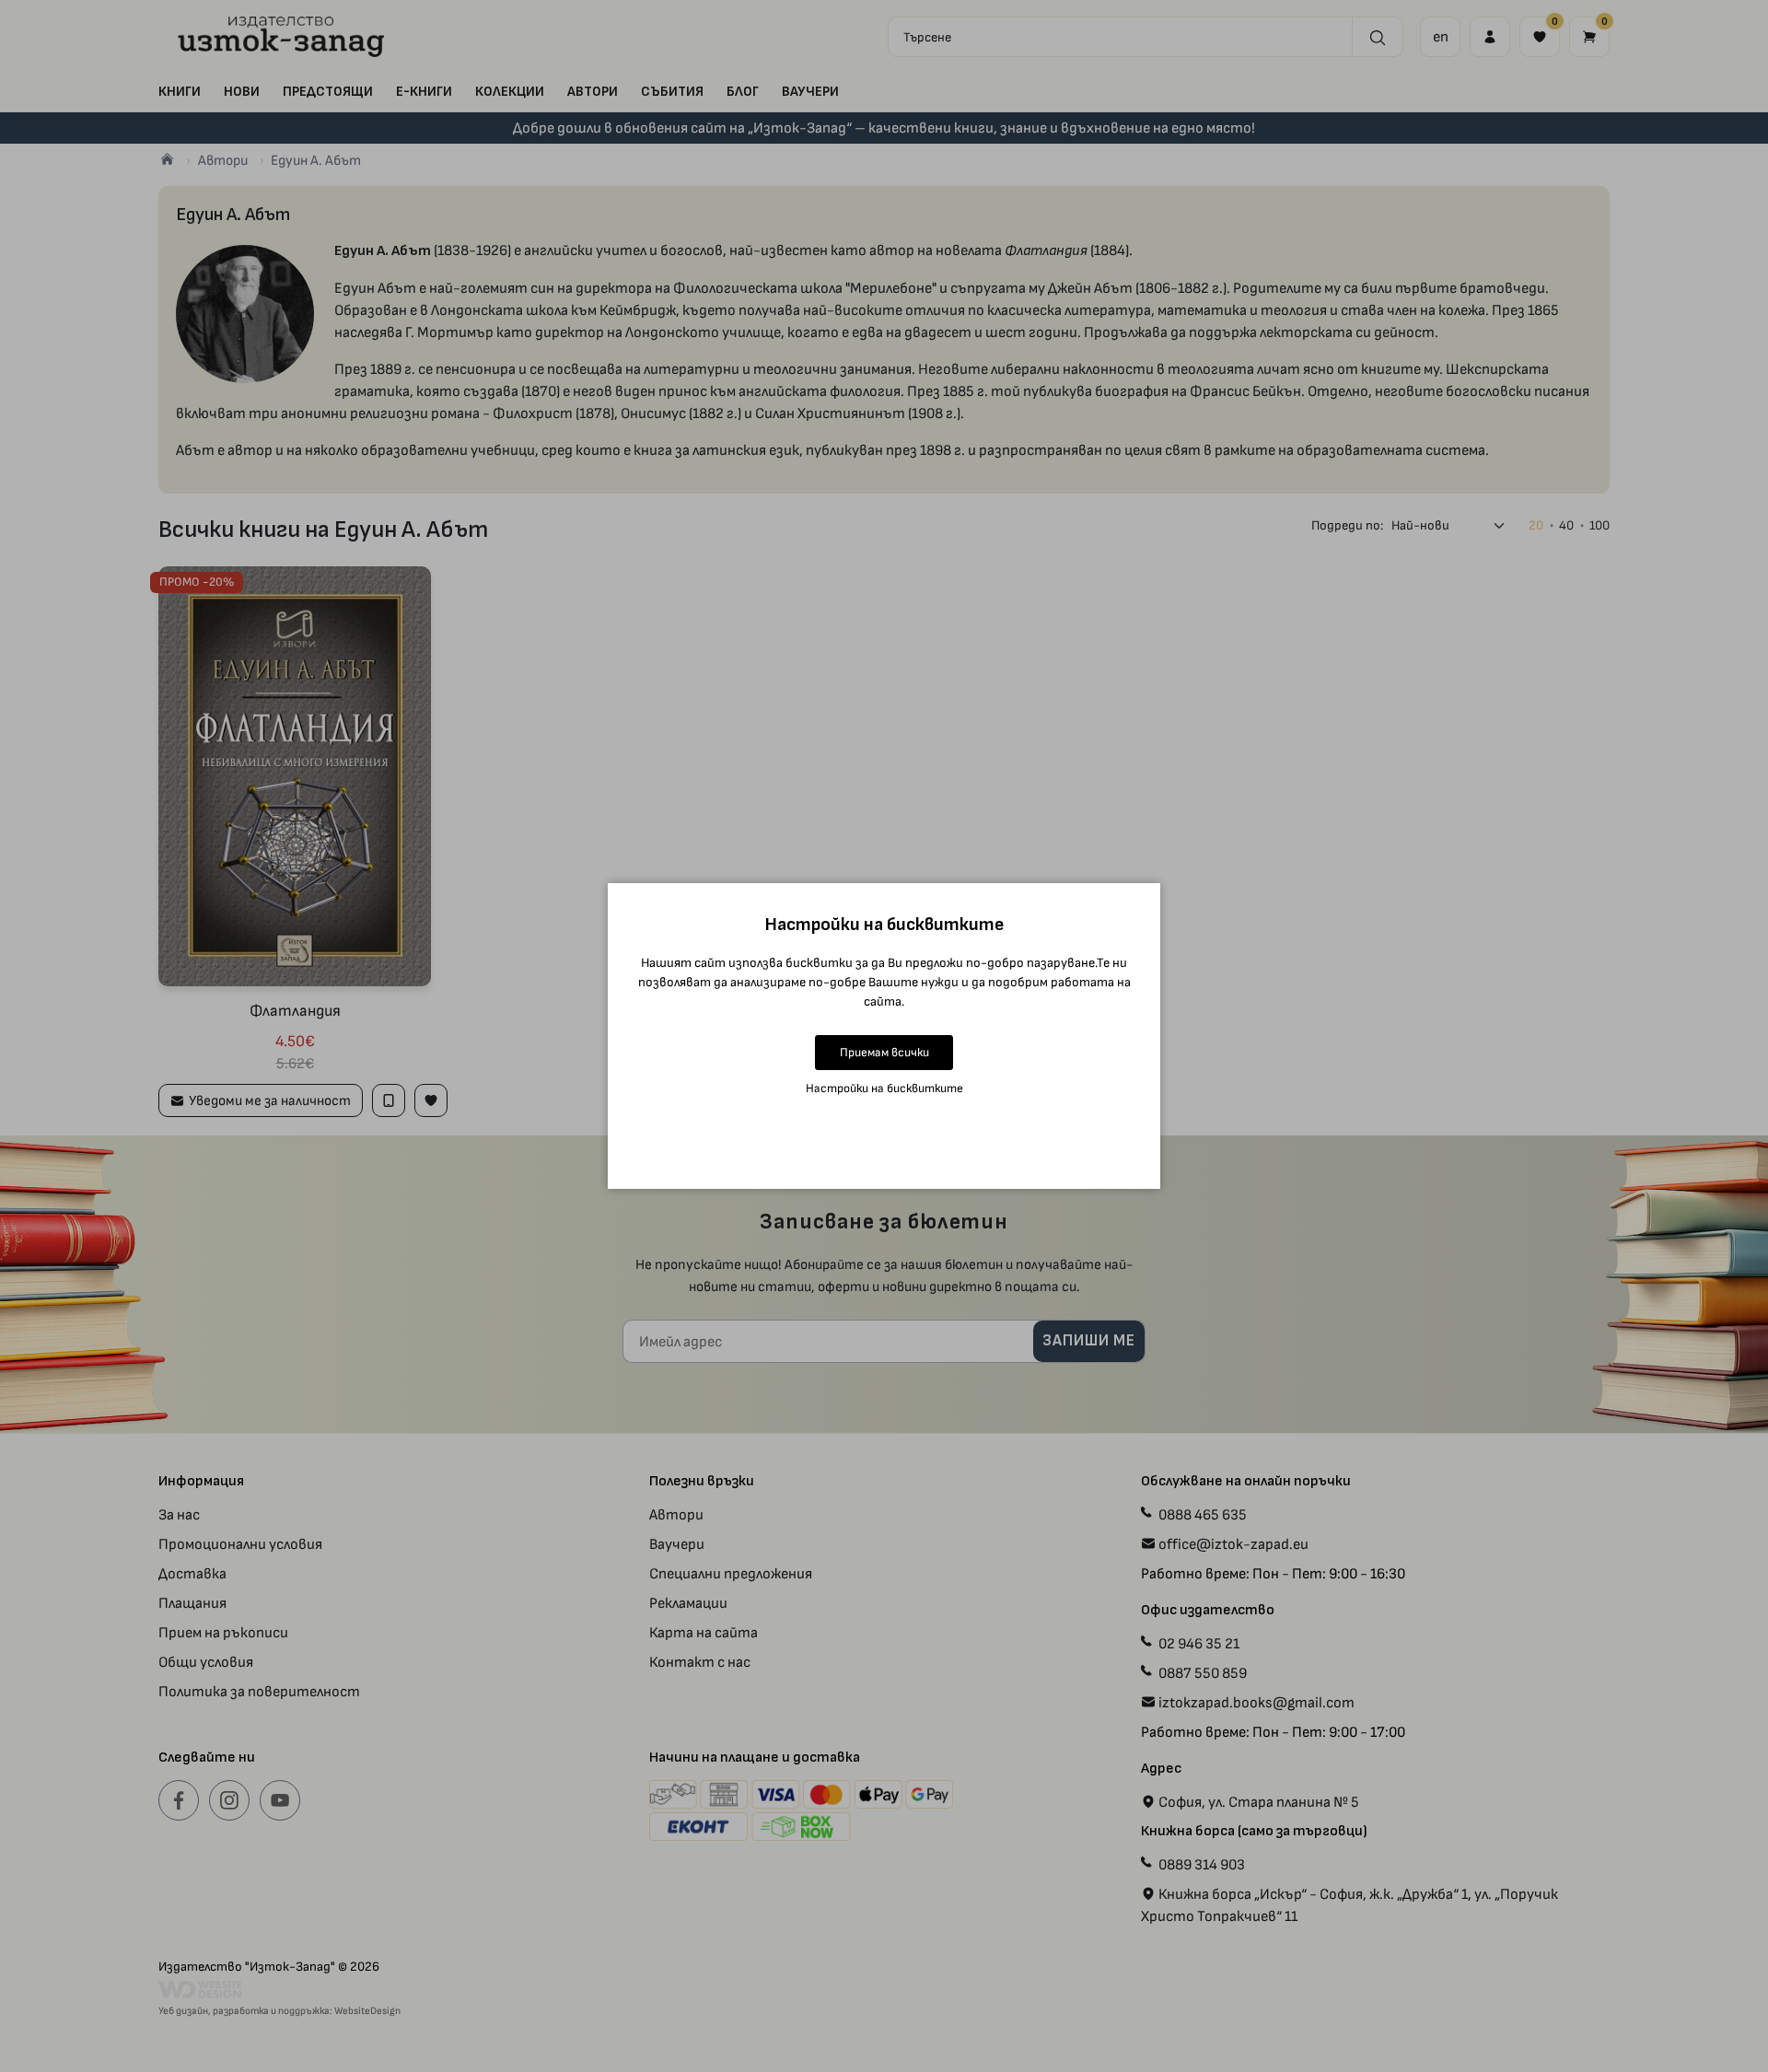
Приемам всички (884, 1052)
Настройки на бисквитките (884, 1088)
